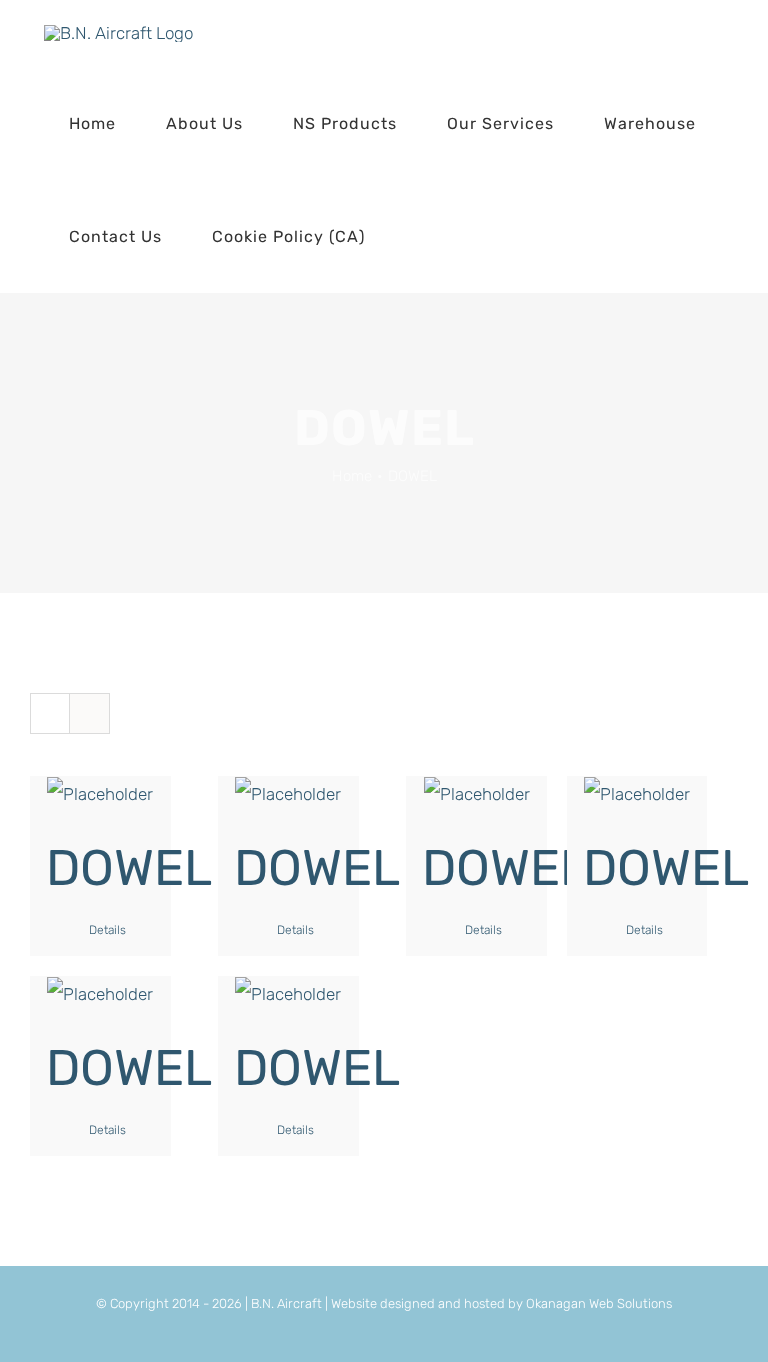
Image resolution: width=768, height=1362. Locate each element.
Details (107, 930)
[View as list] (89, 713)
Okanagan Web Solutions (599, 1303)
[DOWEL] (100, 794)
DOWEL (129, 868)
